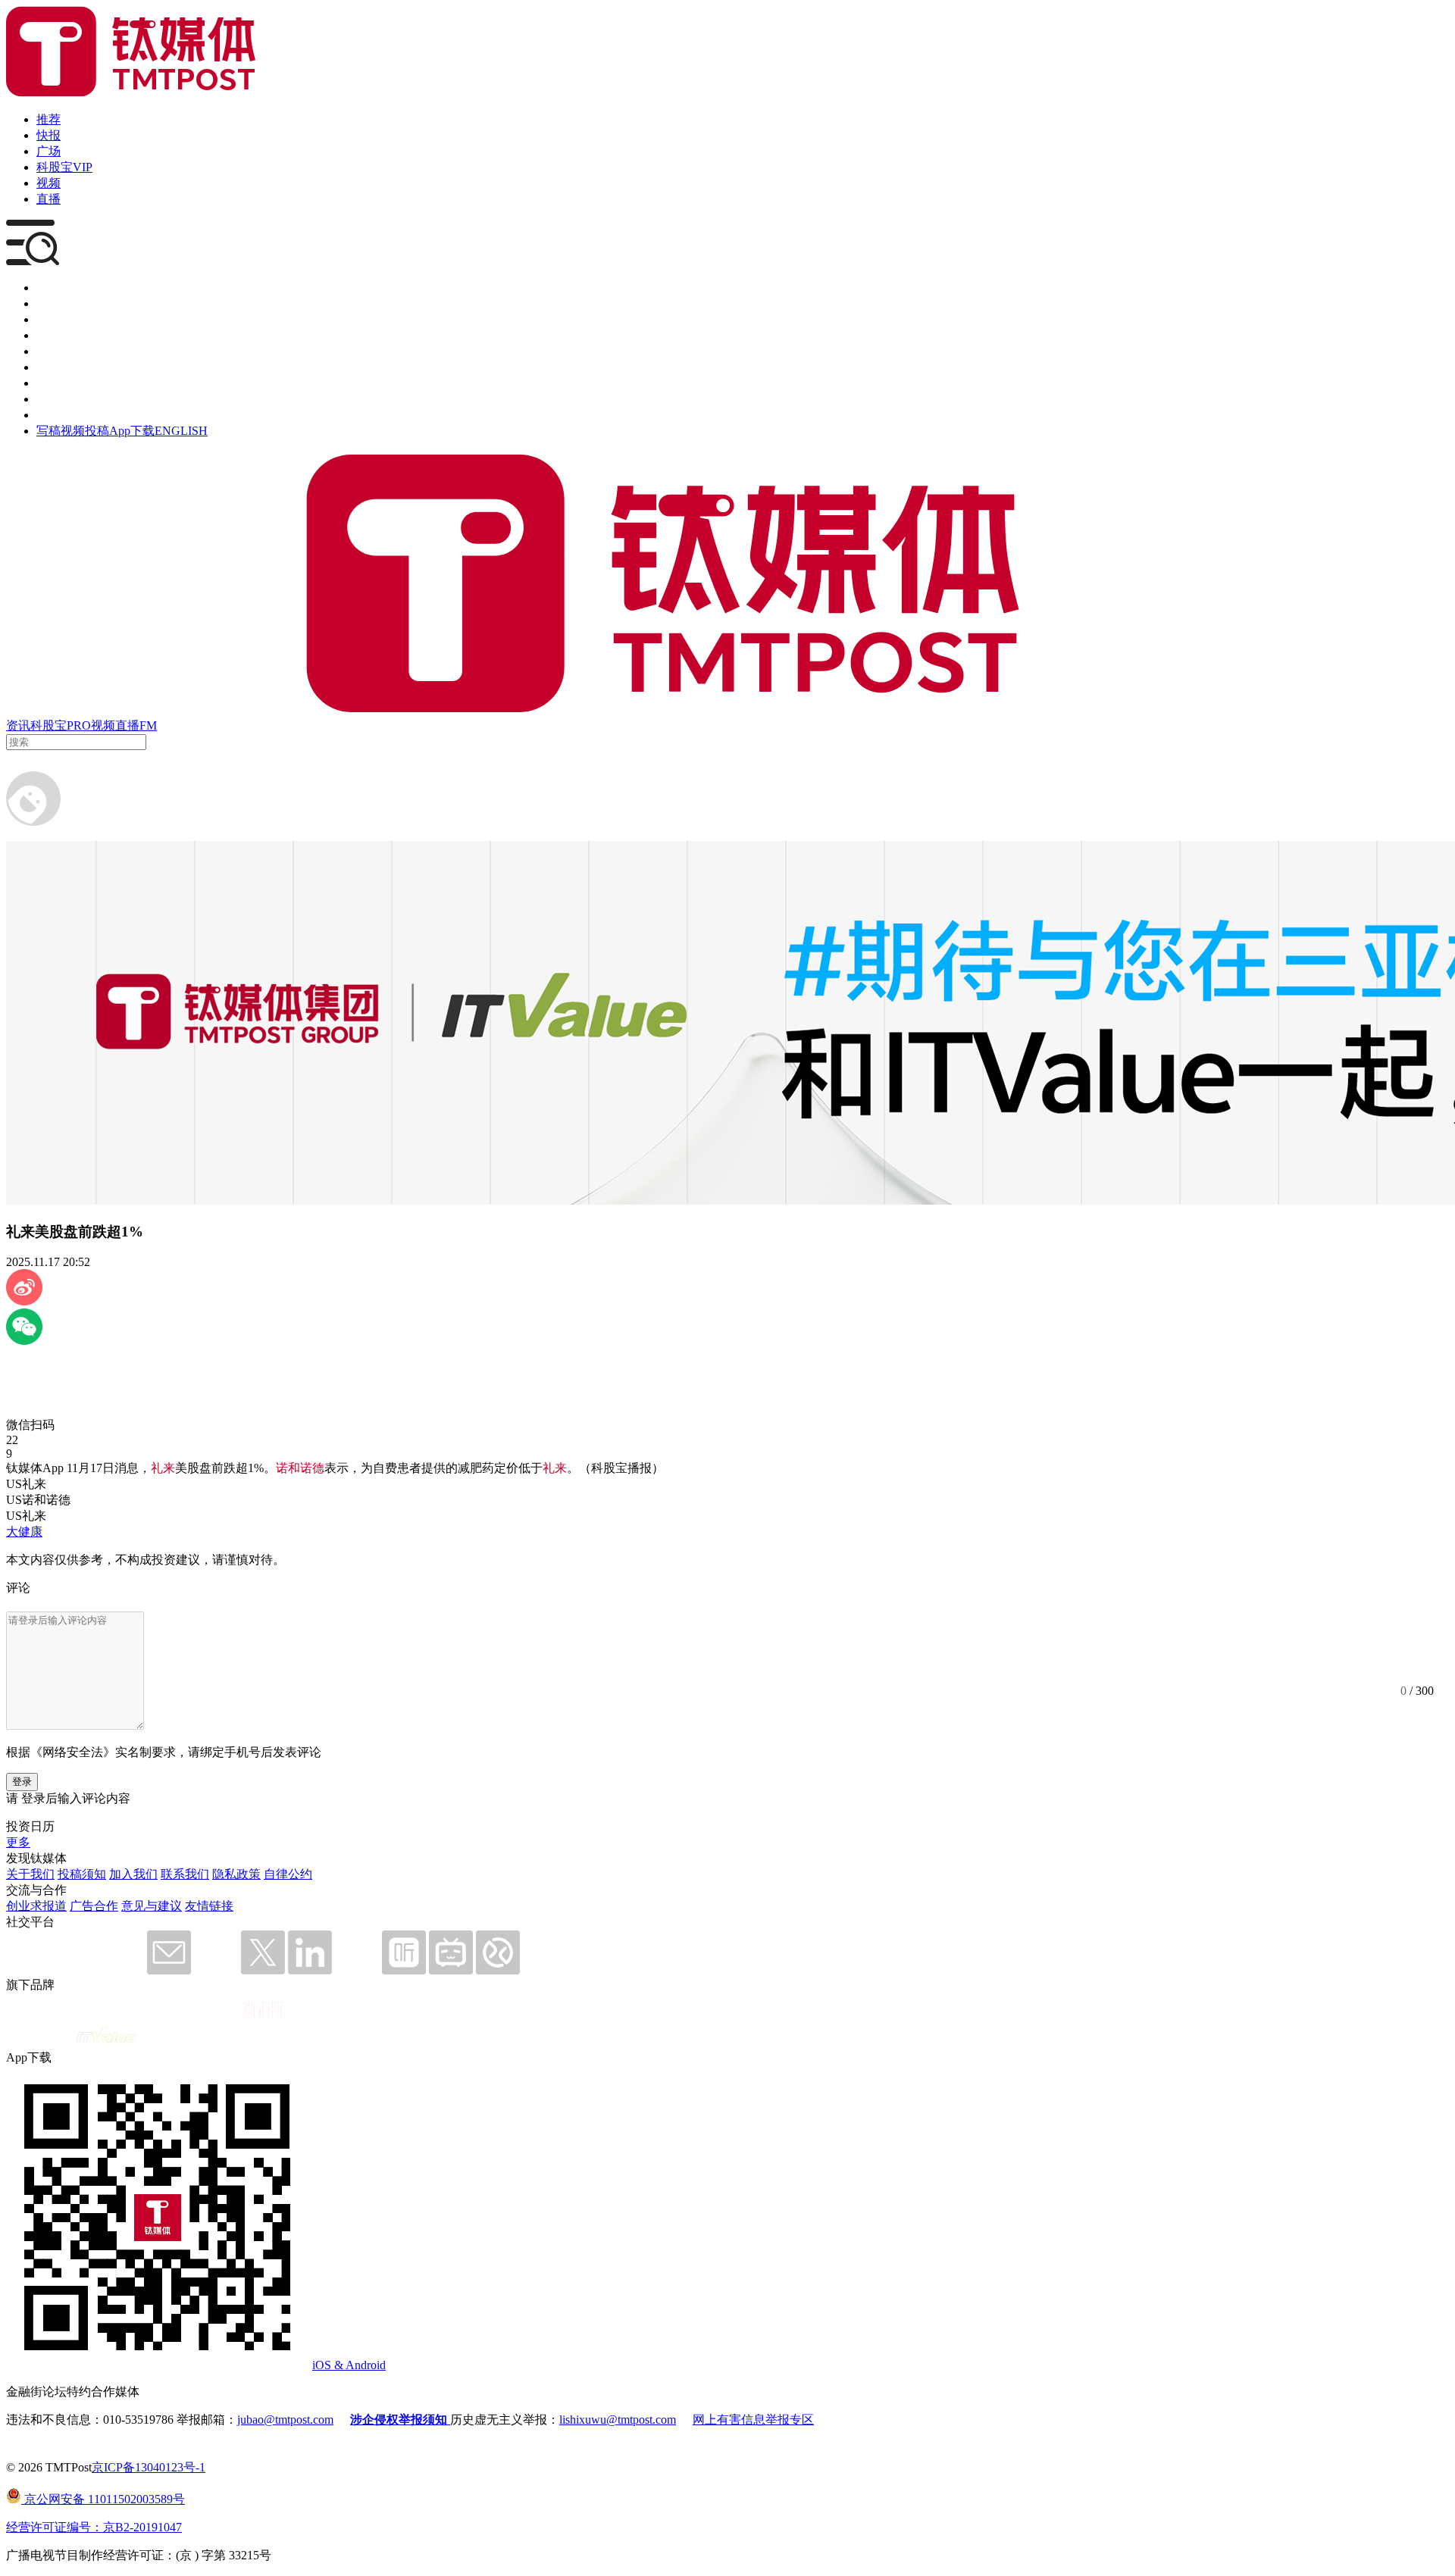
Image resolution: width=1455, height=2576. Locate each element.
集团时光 (61, 383)
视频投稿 (85, 431)
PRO (79, 725)
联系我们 (185, 1874)
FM (148, 725)
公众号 (55, 399)
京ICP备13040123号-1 (149, 2467)
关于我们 (30, 1874)
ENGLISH (181, 431)
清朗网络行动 (73, 415)
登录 (22, 1782)
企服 (48, 303)
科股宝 (48, 725)
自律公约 (288, 1874)
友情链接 (209, 1906)
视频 (48, 183)
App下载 (132, 431)
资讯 (18, 725)
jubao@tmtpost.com (285, 2420)
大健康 (24, 1532)
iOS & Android (349, 2365)
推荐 (48, 119)
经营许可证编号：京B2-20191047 (94, 2527)
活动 (48, 351)
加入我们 (133, 1874)
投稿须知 (82, 1874)
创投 (48, 319)
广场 (48, 151)
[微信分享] (24, 1341)
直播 (48, 199)
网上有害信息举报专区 (753, 2420)
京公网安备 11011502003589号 (103, 2499)
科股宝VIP (64, 167)
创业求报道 (36, 1906)
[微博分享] (24, 1301)
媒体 (48, 288)
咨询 (48, 335)
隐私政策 (236, 1874)
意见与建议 (152, 1906)
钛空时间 (61, 367)
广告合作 (94, 1906)
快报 (48, 135)
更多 (18, 1842)
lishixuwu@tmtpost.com (618, 2420)
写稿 (48, 431)
